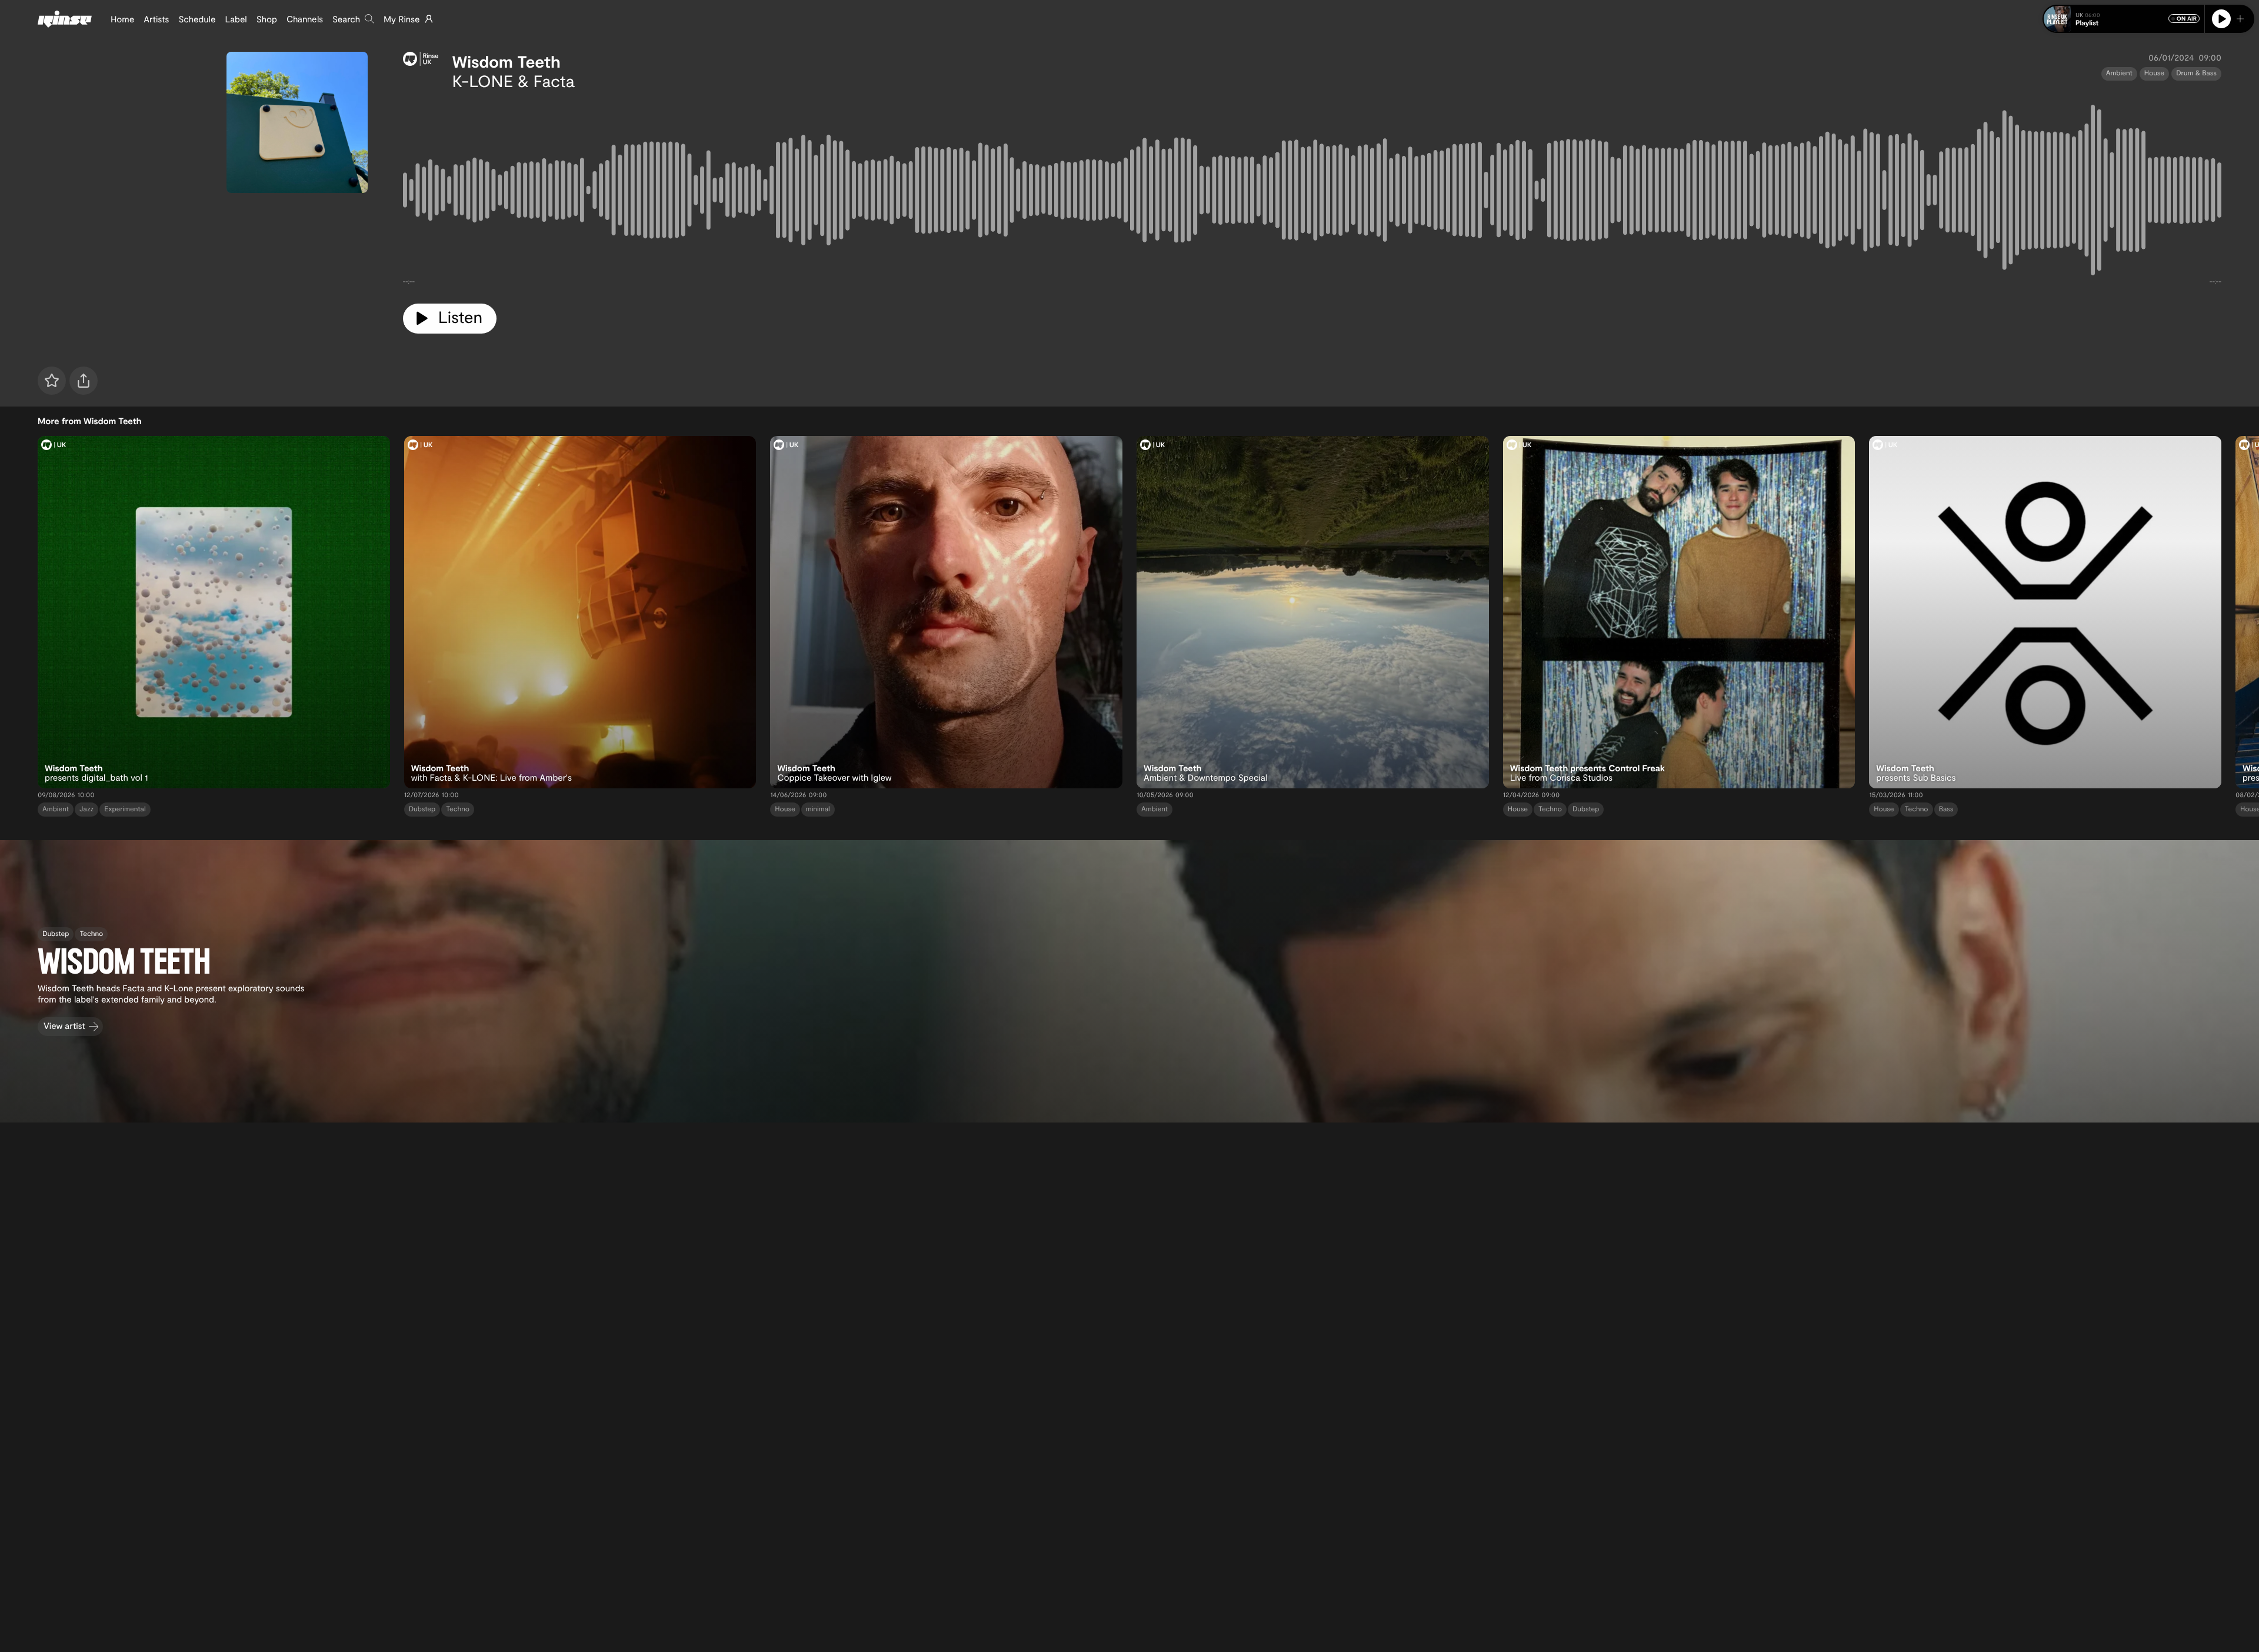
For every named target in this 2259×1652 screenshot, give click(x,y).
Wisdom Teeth (507, 61)
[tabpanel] (1312, 192)
